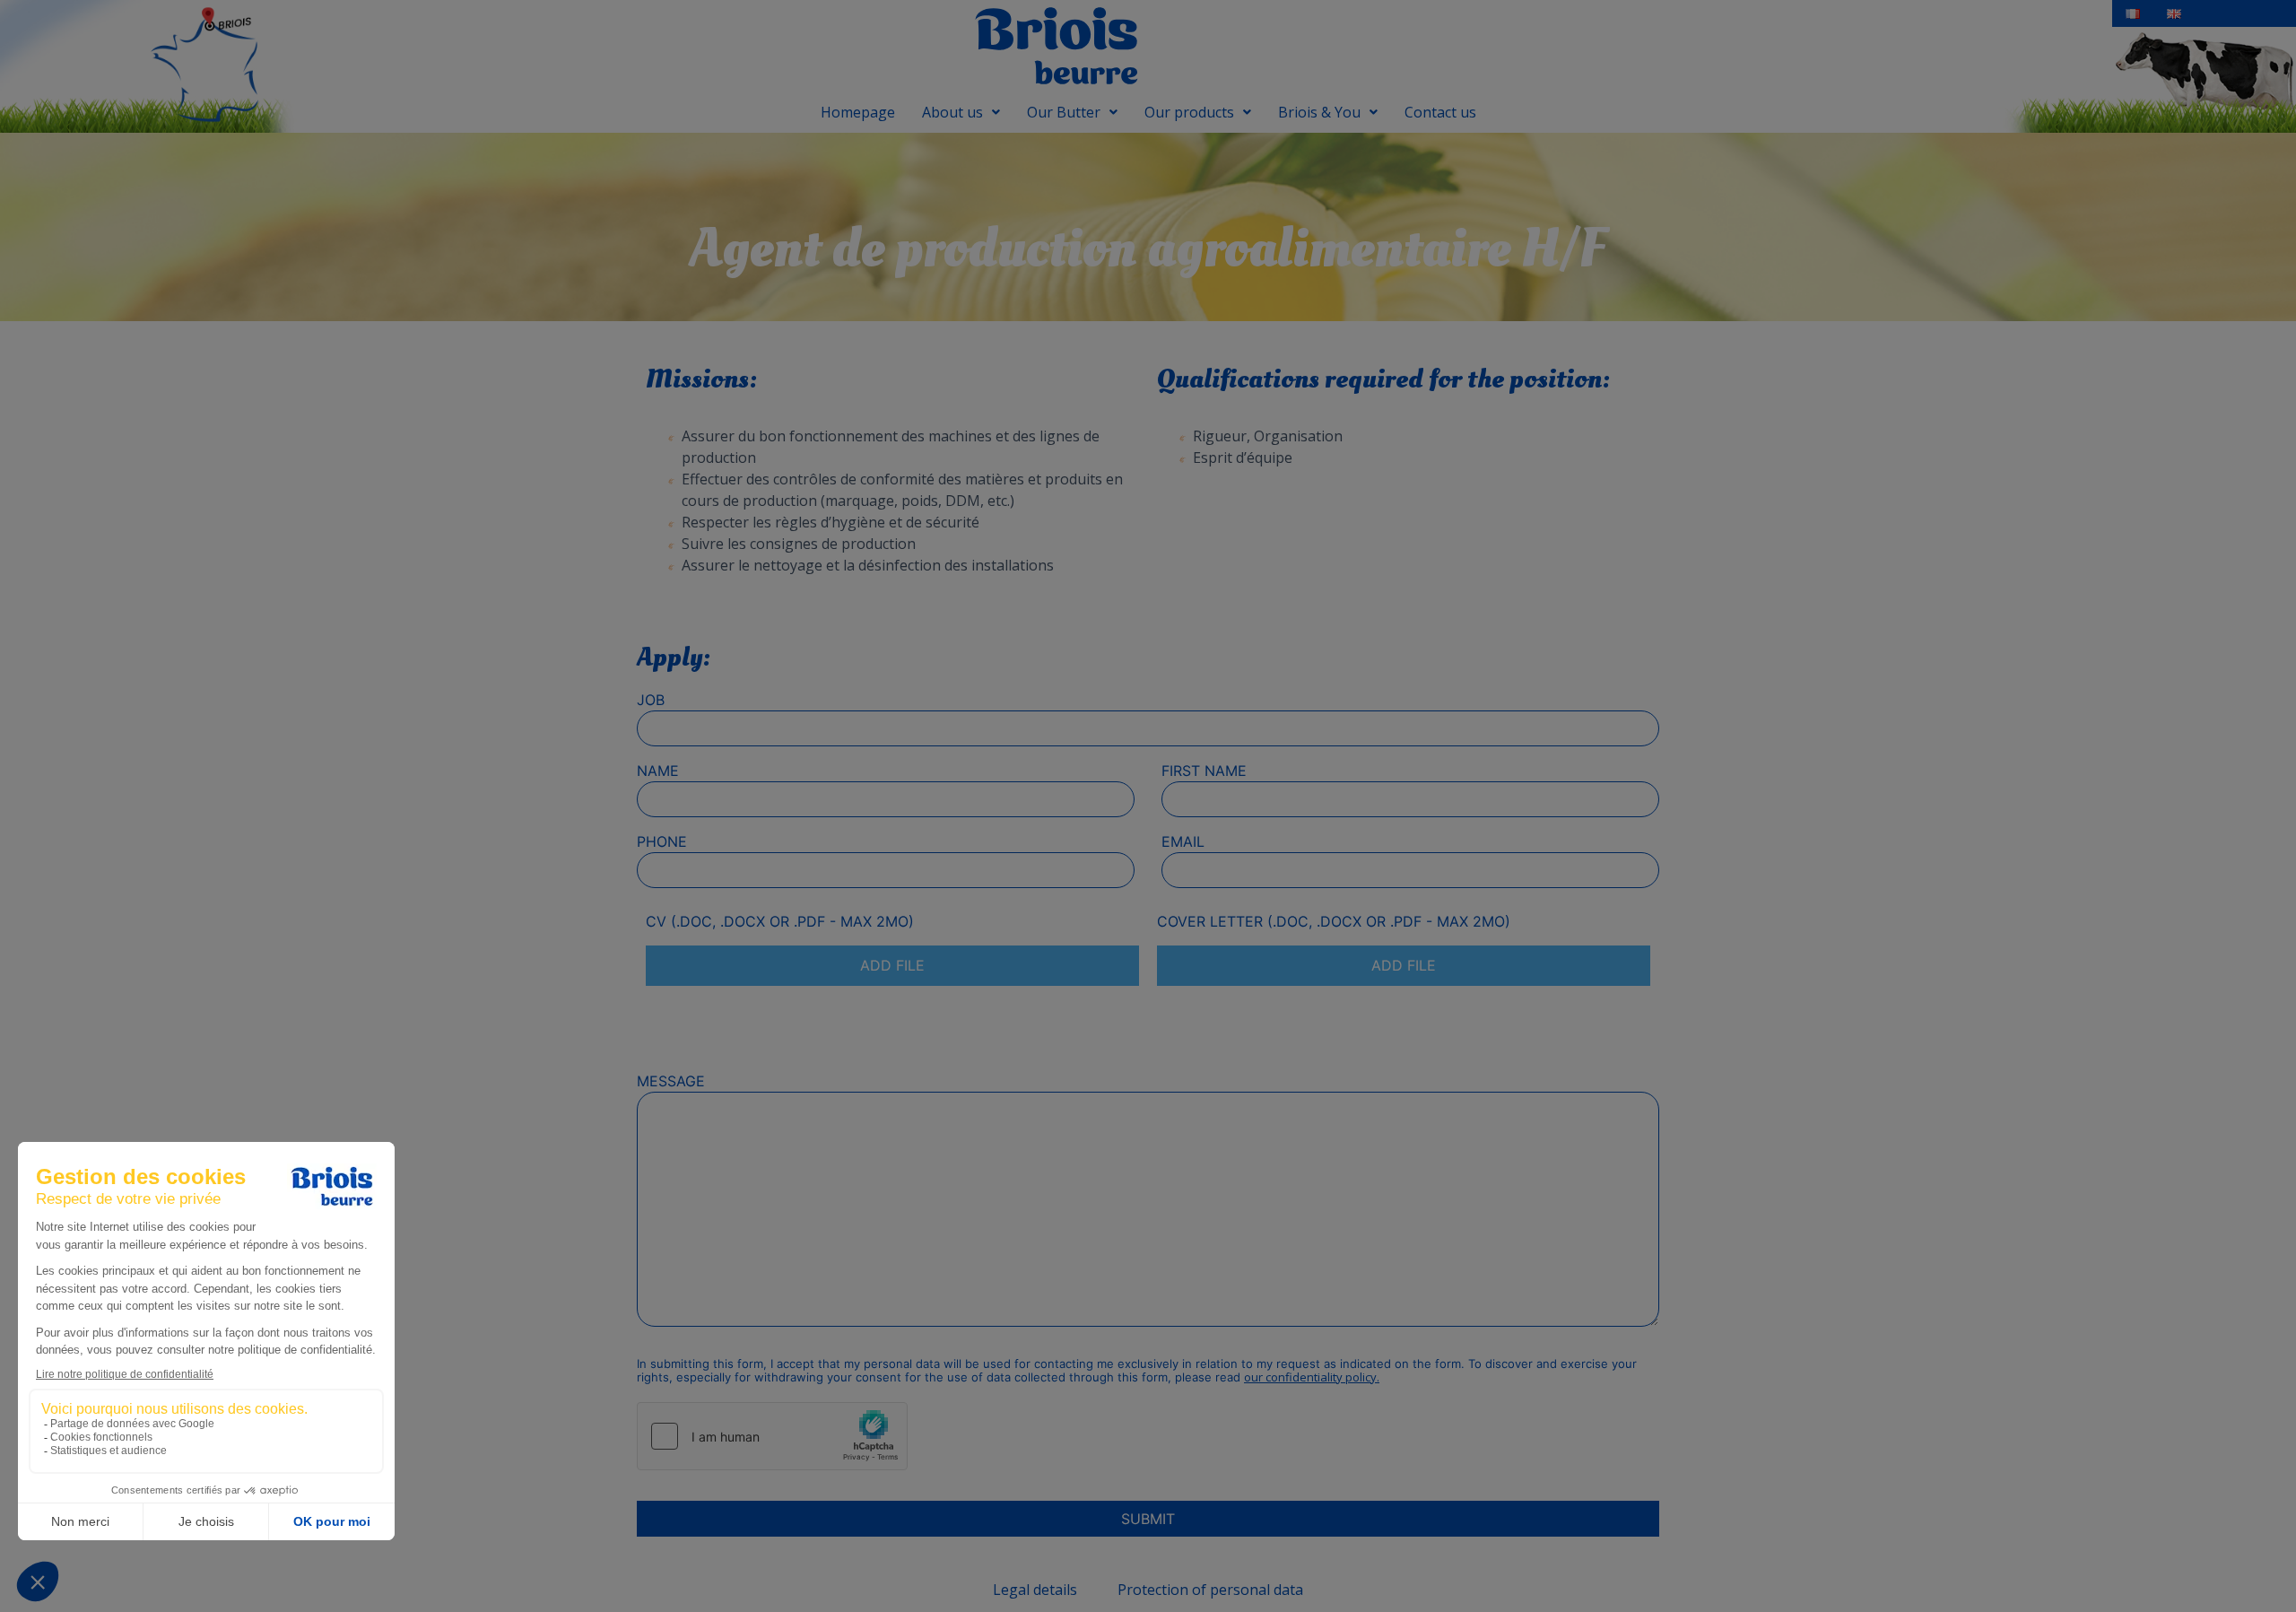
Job (651, 700)
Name (658, 771)
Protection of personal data (1210, 1590)
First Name (1204, 771)
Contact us (1440, 112)
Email (1183, 841)
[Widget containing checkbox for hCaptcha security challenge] (772, 1436)
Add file (892, 965)
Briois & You (1319, 112)
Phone (662, 841)
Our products (1189, 112)
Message (671, 1081)
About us (952, 112)
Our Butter (1064, 112)
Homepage (858, 112)
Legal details (1035, 1590)
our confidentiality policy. (1312, 1377)
